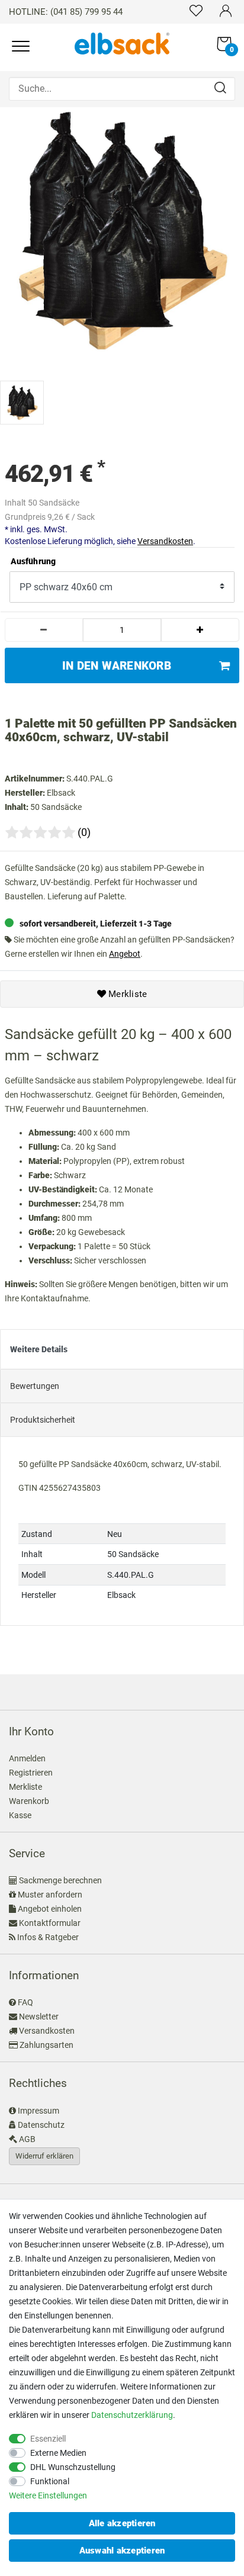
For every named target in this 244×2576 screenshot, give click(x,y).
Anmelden (27, 1758)
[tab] (122, 1349)
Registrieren (31, 1773)
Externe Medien (58, 2453)
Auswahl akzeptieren (122, 2551)
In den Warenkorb (117, 666)
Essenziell (48, 2439)
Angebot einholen (50, 1909)
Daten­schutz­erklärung (132, 2415)
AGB (27, 2139)
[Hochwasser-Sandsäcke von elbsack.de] (122, 43)
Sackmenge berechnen (60, 1880)
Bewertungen (35, 1386)
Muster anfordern (50, 1895)
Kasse (20, 1815)
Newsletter (39, 2017)
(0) (84, 832)
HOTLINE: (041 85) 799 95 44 (66, 12)
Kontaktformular (50, 1923)
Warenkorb (29, 1801)
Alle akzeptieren (122, 2523)
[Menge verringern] (44, 630)
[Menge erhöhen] (200, 630)
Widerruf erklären (44, 2156)
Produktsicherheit (43, 1420)
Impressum (38, 2111)
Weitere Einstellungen (48, 2495)
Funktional (50, 2481)
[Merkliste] (196, 10)
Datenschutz (41, 2125)
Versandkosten (165, 541)
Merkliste (127, 994)
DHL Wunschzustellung (73, 2467)
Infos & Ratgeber (48, 1937)
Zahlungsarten (46, 2045)
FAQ (25, 2002)
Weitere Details (39, 1349)
